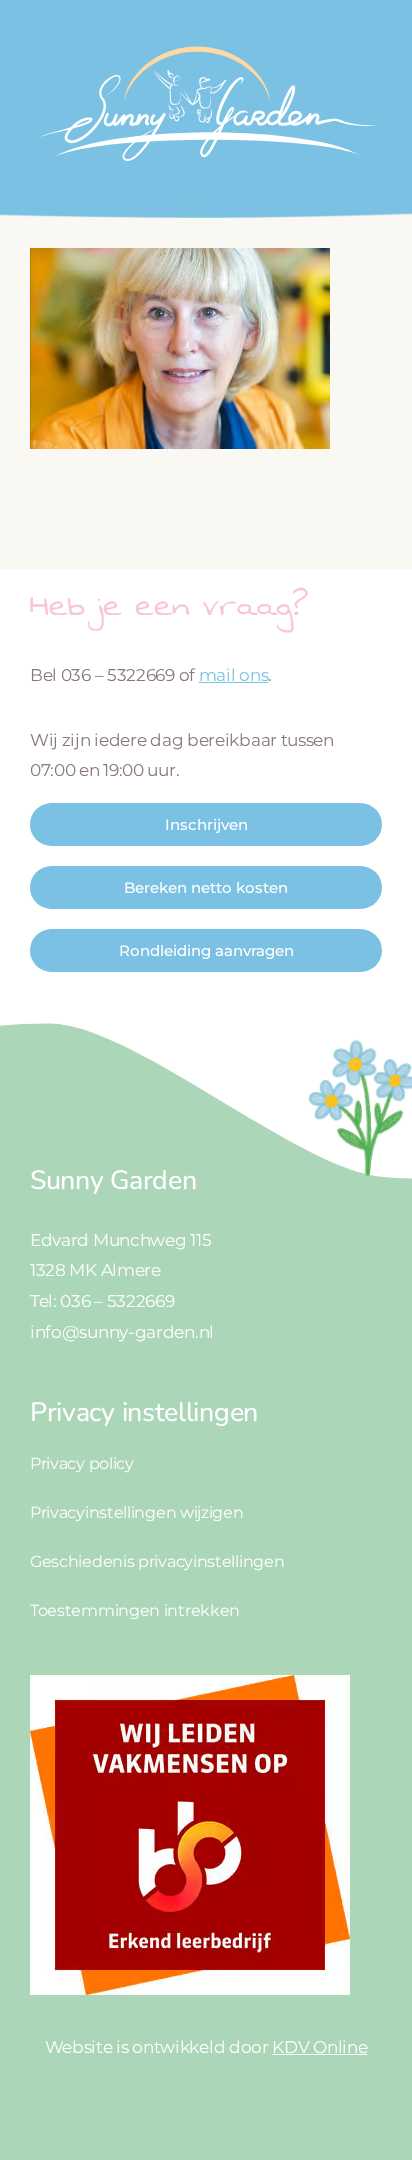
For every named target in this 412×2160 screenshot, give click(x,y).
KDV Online (319, 2047)
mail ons (234, 675)
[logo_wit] (206, 38)
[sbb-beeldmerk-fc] (190, 1683)
